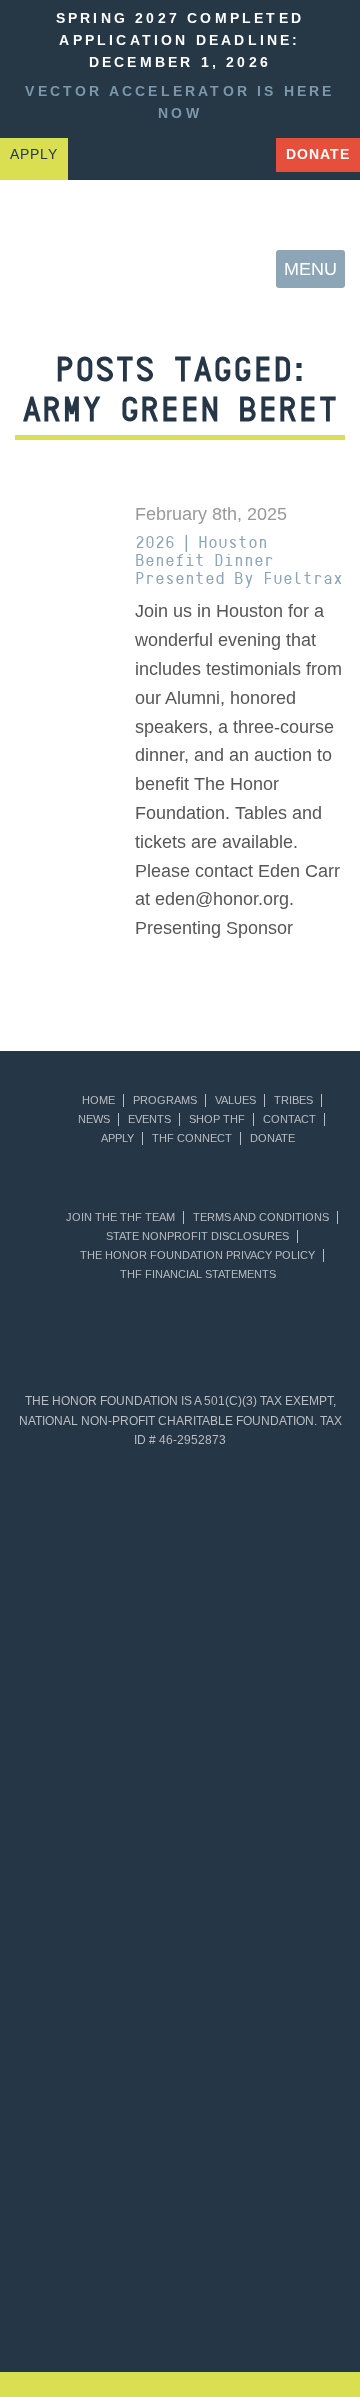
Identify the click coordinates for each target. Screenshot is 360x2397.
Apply (117, 1138)
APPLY (34, 154)
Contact (289, 1119)
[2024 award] (240, 2306)
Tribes (293, 1100)
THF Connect (192, 1138)
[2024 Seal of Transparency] (262, 1954)
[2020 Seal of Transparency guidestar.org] (98, 1686)
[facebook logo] (198, 156)
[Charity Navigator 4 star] (98, 1820)
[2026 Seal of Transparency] (262, 2088)
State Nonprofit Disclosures (197, 1236)
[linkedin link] (146, 156)
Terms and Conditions (261, 1217)
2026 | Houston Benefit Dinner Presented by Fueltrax (239, 560)
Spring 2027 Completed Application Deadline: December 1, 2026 (180, 40)
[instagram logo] (250, 156)
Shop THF (217, 1119)
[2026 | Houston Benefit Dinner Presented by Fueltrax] (60, 535)
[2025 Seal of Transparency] (98, 2088)
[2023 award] (120, 2306)
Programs (165, 1100)
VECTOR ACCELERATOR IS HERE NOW (179, 102)
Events (149, 1119)
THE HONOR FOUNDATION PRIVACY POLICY (197, 1255)
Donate (318, 154)
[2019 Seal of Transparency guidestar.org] (262, 1552)
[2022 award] (300, 2216)
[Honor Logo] (51, 269)
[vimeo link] (94, 156)
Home (98, 1100)
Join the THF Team (120, 1217)
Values (235, 1100)
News (94, 1119)
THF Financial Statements (198, 1274)
